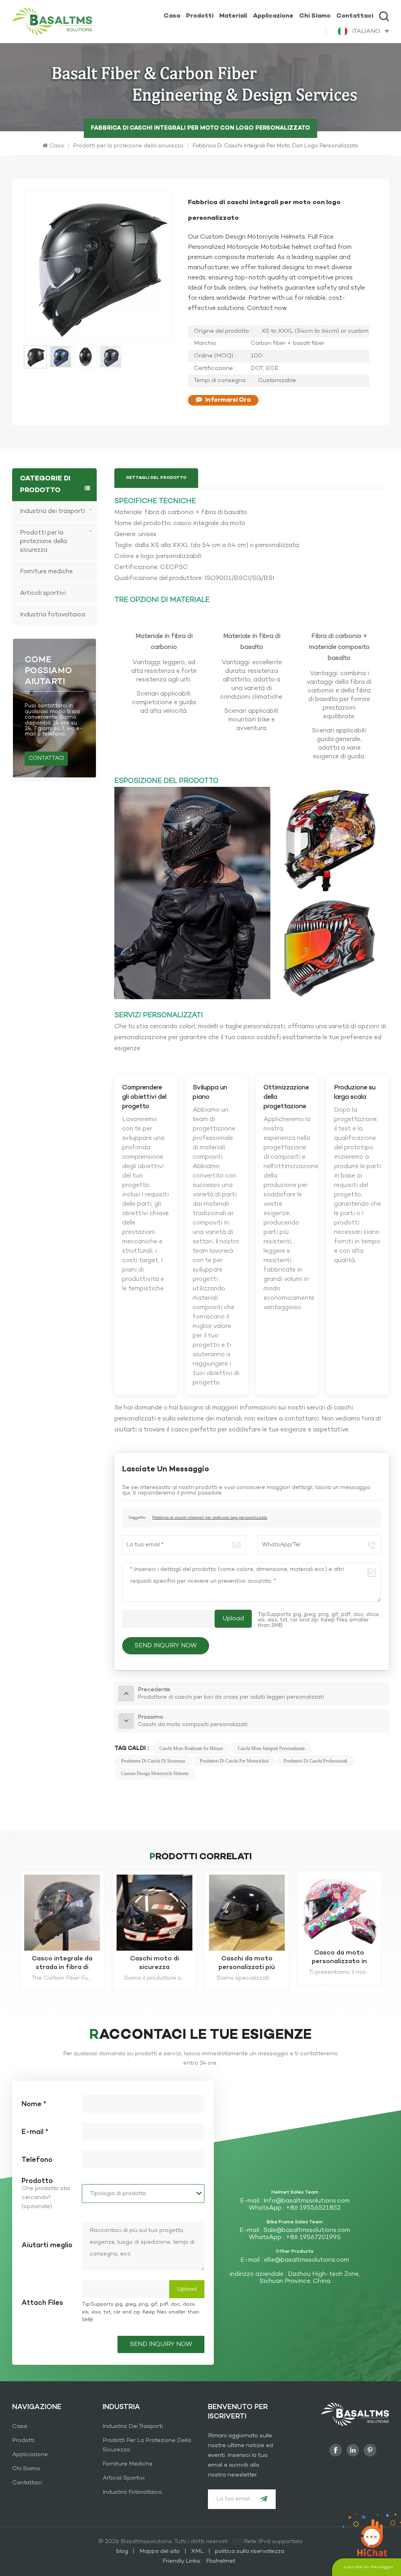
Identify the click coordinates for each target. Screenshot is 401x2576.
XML (197, 2551)
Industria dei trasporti (52, 511)
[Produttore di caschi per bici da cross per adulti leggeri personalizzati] (247, 1913)
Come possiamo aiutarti (48, 671)
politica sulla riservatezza (250, 2551)
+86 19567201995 (313, 2237)
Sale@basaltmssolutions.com (307, 2230)
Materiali (233, 16)
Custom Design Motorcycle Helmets (155, 1773)
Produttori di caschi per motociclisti (234, 1761)
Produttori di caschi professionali (315, 1761)
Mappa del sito (160, 2551)
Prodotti (200, 16)
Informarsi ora (228, 400)
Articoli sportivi (43, 593)
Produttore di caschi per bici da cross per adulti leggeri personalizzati (247, 1963)
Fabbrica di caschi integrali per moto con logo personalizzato (210, 1518)
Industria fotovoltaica (52, 615)
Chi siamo (315, 16)
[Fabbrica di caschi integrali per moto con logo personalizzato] (154, 1913)
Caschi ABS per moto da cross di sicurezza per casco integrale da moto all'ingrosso (339, 1963)
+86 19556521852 (313, 2208)
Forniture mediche (46, 572)
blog (123, 2551)
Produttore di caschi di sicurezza (153, 1761)
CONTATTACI (46, 758)
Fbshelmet (221, 2561)
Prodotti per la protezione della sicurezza (128, 146)
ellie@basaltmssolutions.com (306, 2260)
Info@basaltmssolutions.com (307, 2201)
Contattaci (355, 16)
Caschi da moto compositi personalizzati (62, 1963)
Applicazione (273, 16)
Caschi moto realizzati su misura (191, 1748)
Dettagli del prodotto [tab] (156, 478)
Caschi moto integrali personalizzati (271, 1748)
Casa (172, 16)
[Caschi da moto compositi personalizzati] (62, 1913)
